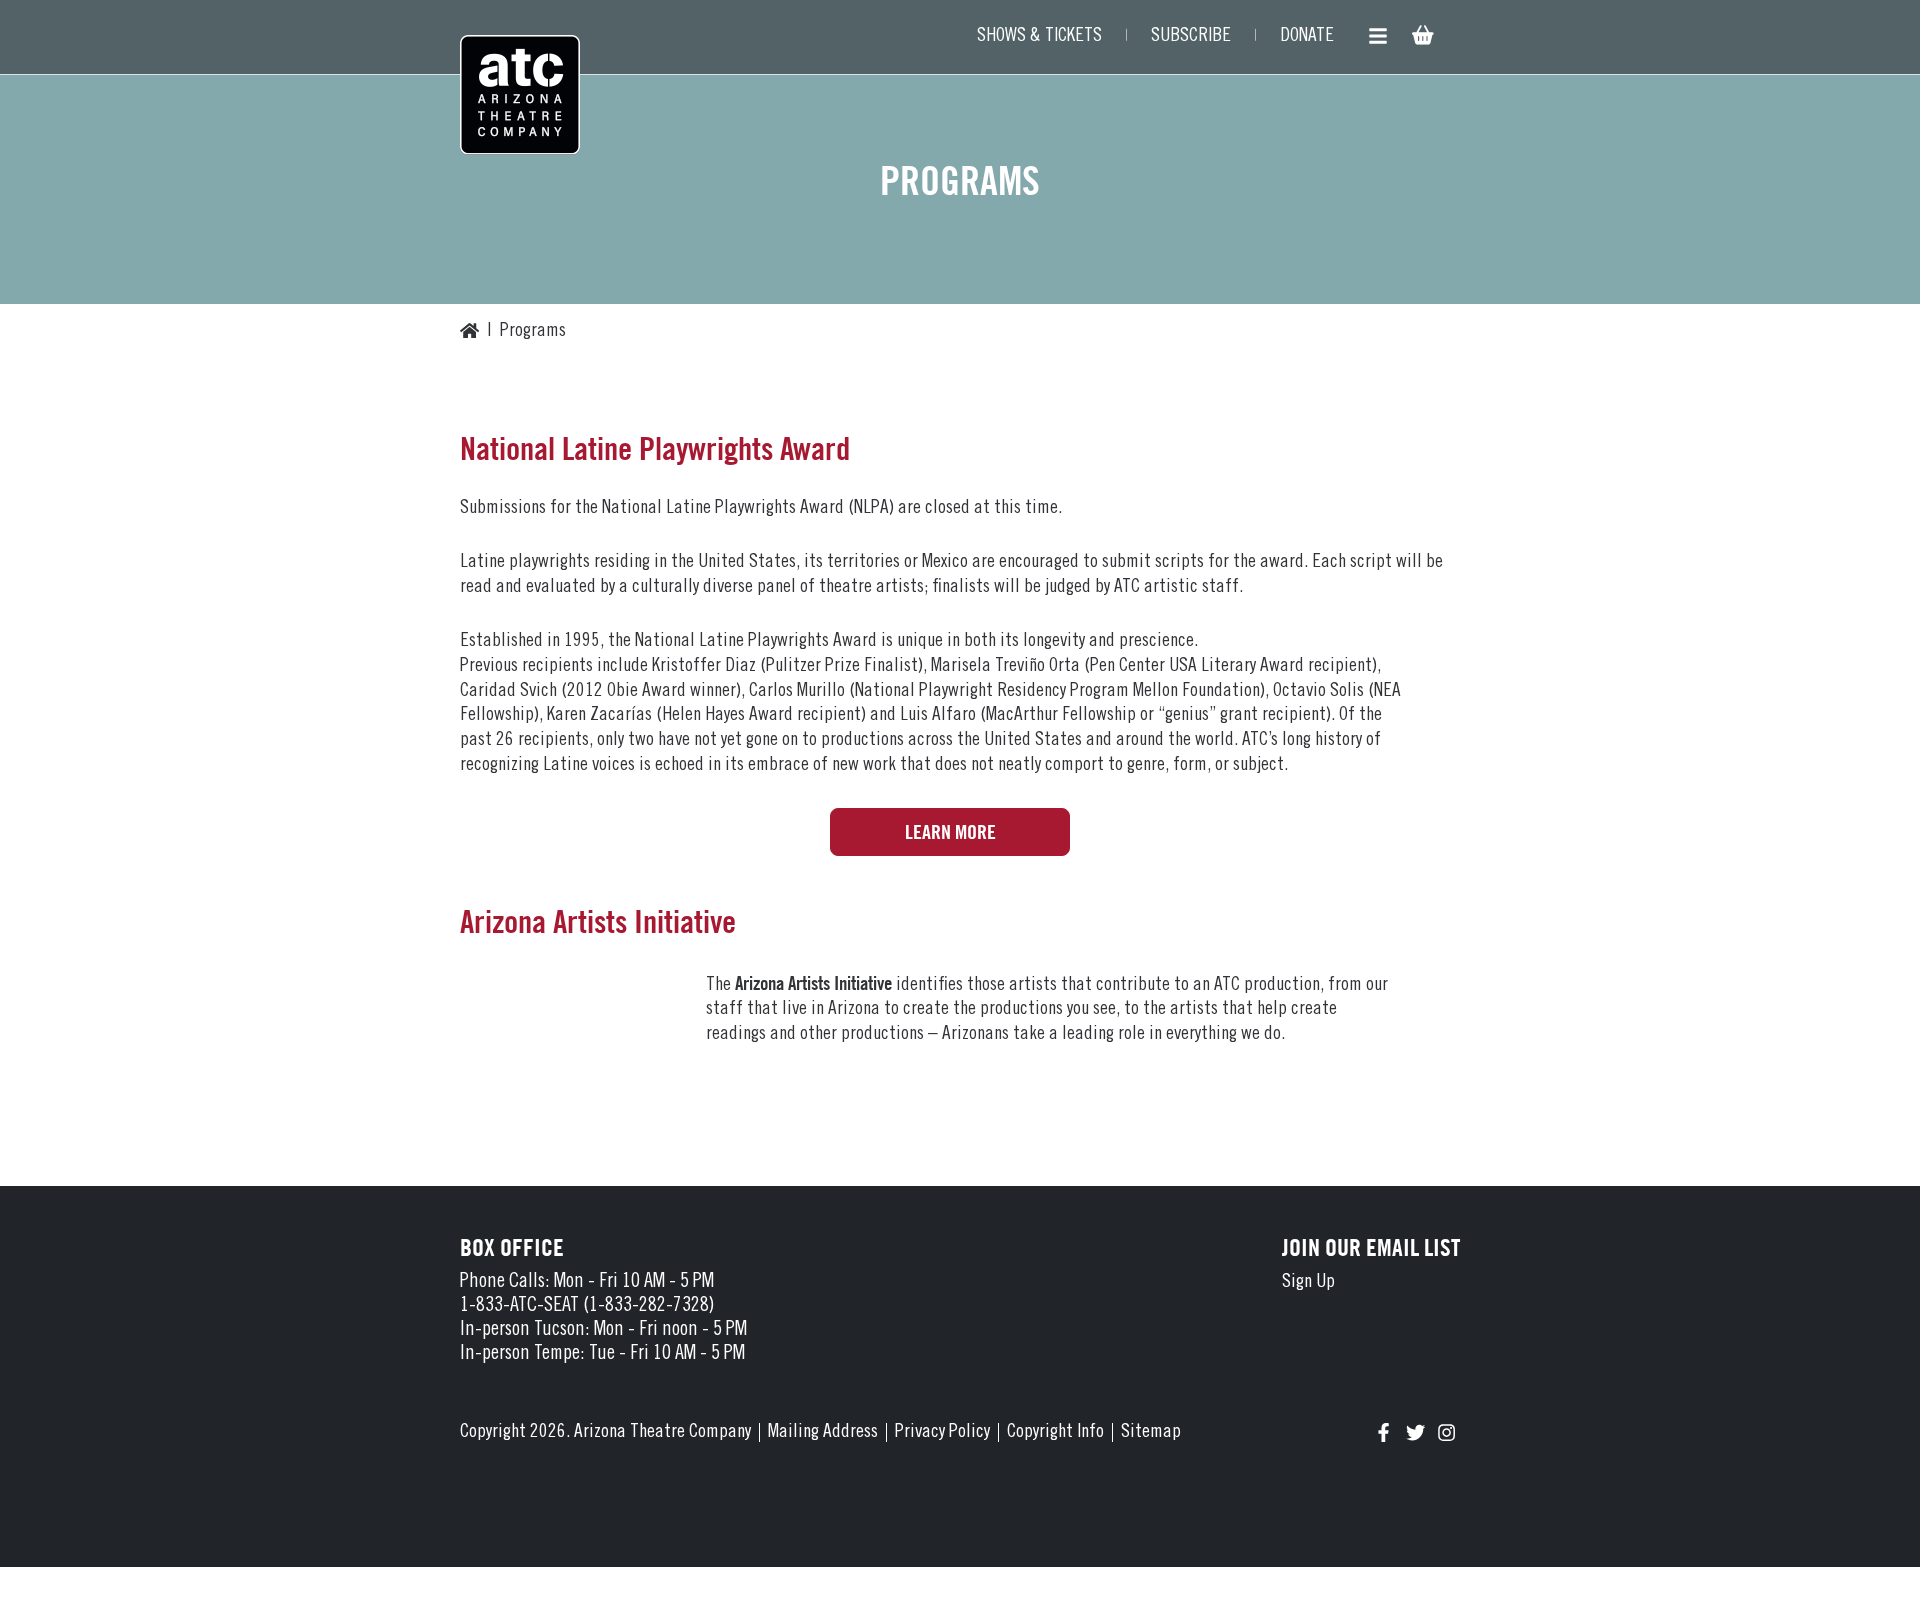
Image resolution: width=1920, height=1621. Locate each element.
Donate (1307, 36)
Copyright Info (1055, 1432)
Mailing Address (823, 1432)
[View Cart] (1421, 37)
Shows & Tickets (1039, 36)
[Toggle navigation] (1378, 37)
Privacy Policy (942, 1432)
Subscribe (1191, 36)
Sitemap (1151, 1432)
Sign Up (1308, 1282)
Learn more (950, 832)
